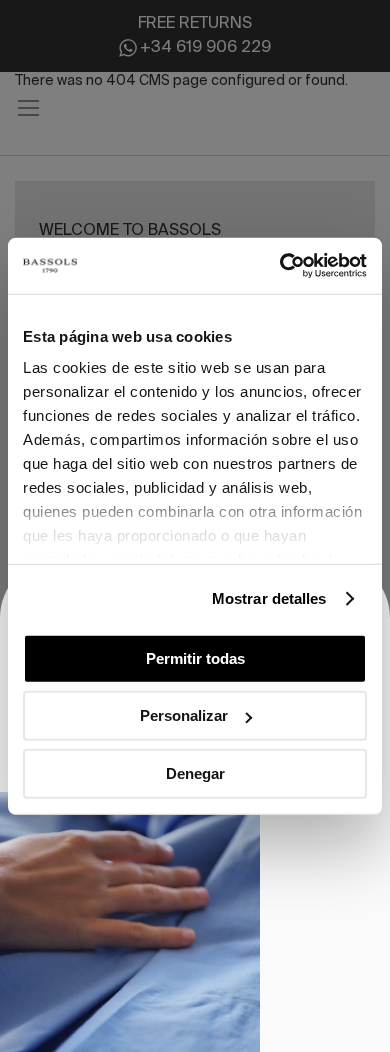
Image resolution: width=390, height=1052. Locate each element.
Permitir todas (195, 657)
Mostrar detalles (269, 598)
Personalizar (184, 715)
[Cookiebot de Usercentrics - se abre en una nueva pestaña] (280, 266)
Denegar (195, 772)
